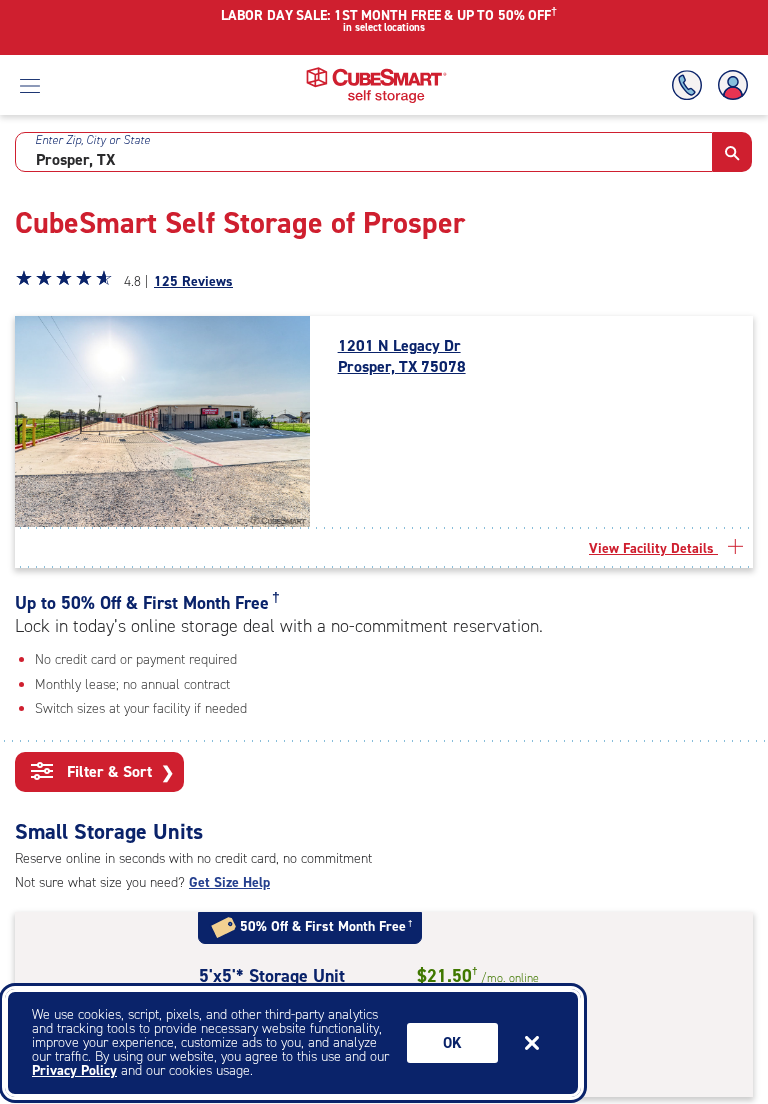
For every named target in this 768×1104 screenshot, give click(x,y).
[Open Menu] (30, 85)
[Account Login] (729, 85)
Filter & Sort (118, 772)
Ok (452, 1043)
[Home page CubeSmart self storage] (376, 72)
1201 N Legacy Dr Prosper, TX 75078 (402, 356)
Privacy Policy (74, 1070)
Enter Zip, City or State (92, 140)
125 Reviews (193, 281)
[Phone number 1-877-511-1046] (691, 85)
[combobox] (364, 152)
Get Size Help (229, 882)
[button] (732, 152)
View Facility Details (653, 548)
